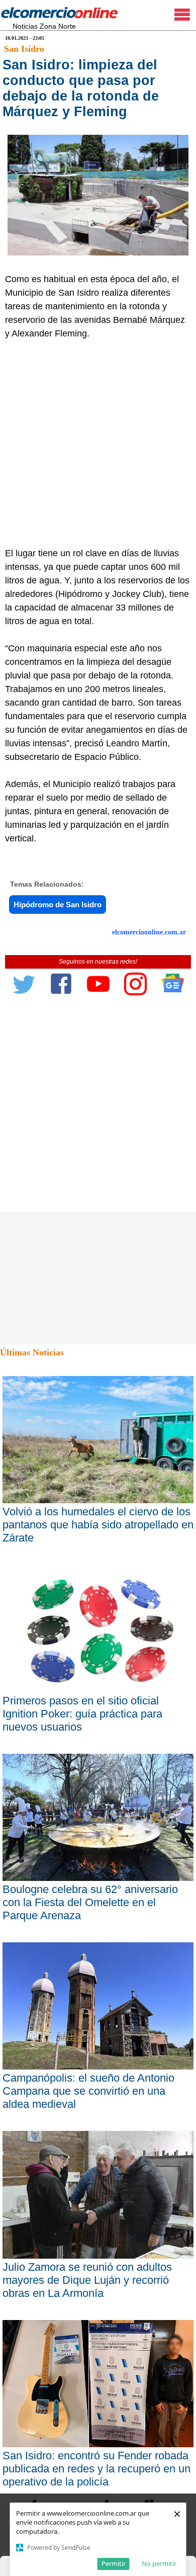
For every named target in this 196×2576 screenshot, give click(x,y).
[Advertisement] (98, 444)
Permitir (114, 2563)
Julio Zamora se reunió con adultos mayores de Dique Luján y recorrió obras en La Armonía (87, 2280)
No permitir (159, 2563)
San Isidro (24, 49)
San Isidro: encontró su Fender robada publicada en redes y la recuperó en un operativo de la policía (96, 2469)
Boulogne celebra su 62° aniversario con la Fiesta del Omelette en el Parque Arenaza (90, 1902)
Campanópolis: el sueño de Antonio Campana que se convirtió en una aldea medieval (88, 2091)
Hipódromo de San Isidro (58, 905)
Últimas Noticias (32, 1352)
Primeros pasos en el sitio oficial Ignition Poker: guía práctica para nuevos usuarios (82, 1714)
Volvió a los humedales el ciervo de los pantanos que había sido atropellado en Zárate (98, 1525)
